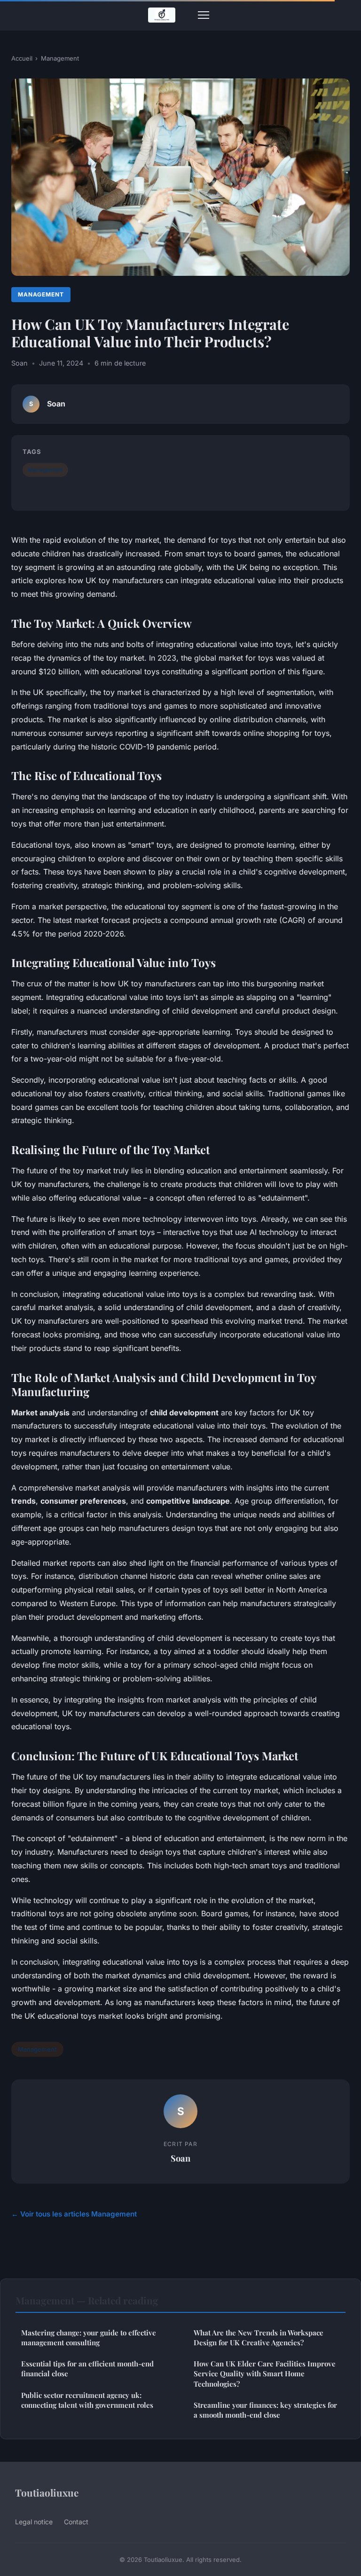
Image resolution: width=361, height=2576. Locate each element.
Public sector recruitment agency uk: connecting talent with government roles (87, 2400)
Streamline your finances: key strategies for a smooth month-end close (265, 2410)
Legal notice (34, 2522)
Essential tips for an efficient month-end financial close (87, 2369)
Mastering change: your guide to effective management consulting (89, 2338)
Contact (76, 2522)
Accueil (22, 58)
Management (60, 58)
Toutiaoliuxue (47, 2492)
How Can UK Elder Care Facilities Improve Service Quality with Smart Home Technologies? (265, 2374)
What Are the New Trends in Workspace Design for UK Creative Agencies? (259, 2338)
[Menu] (204, 15)
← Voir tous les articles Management (74, 2214)
